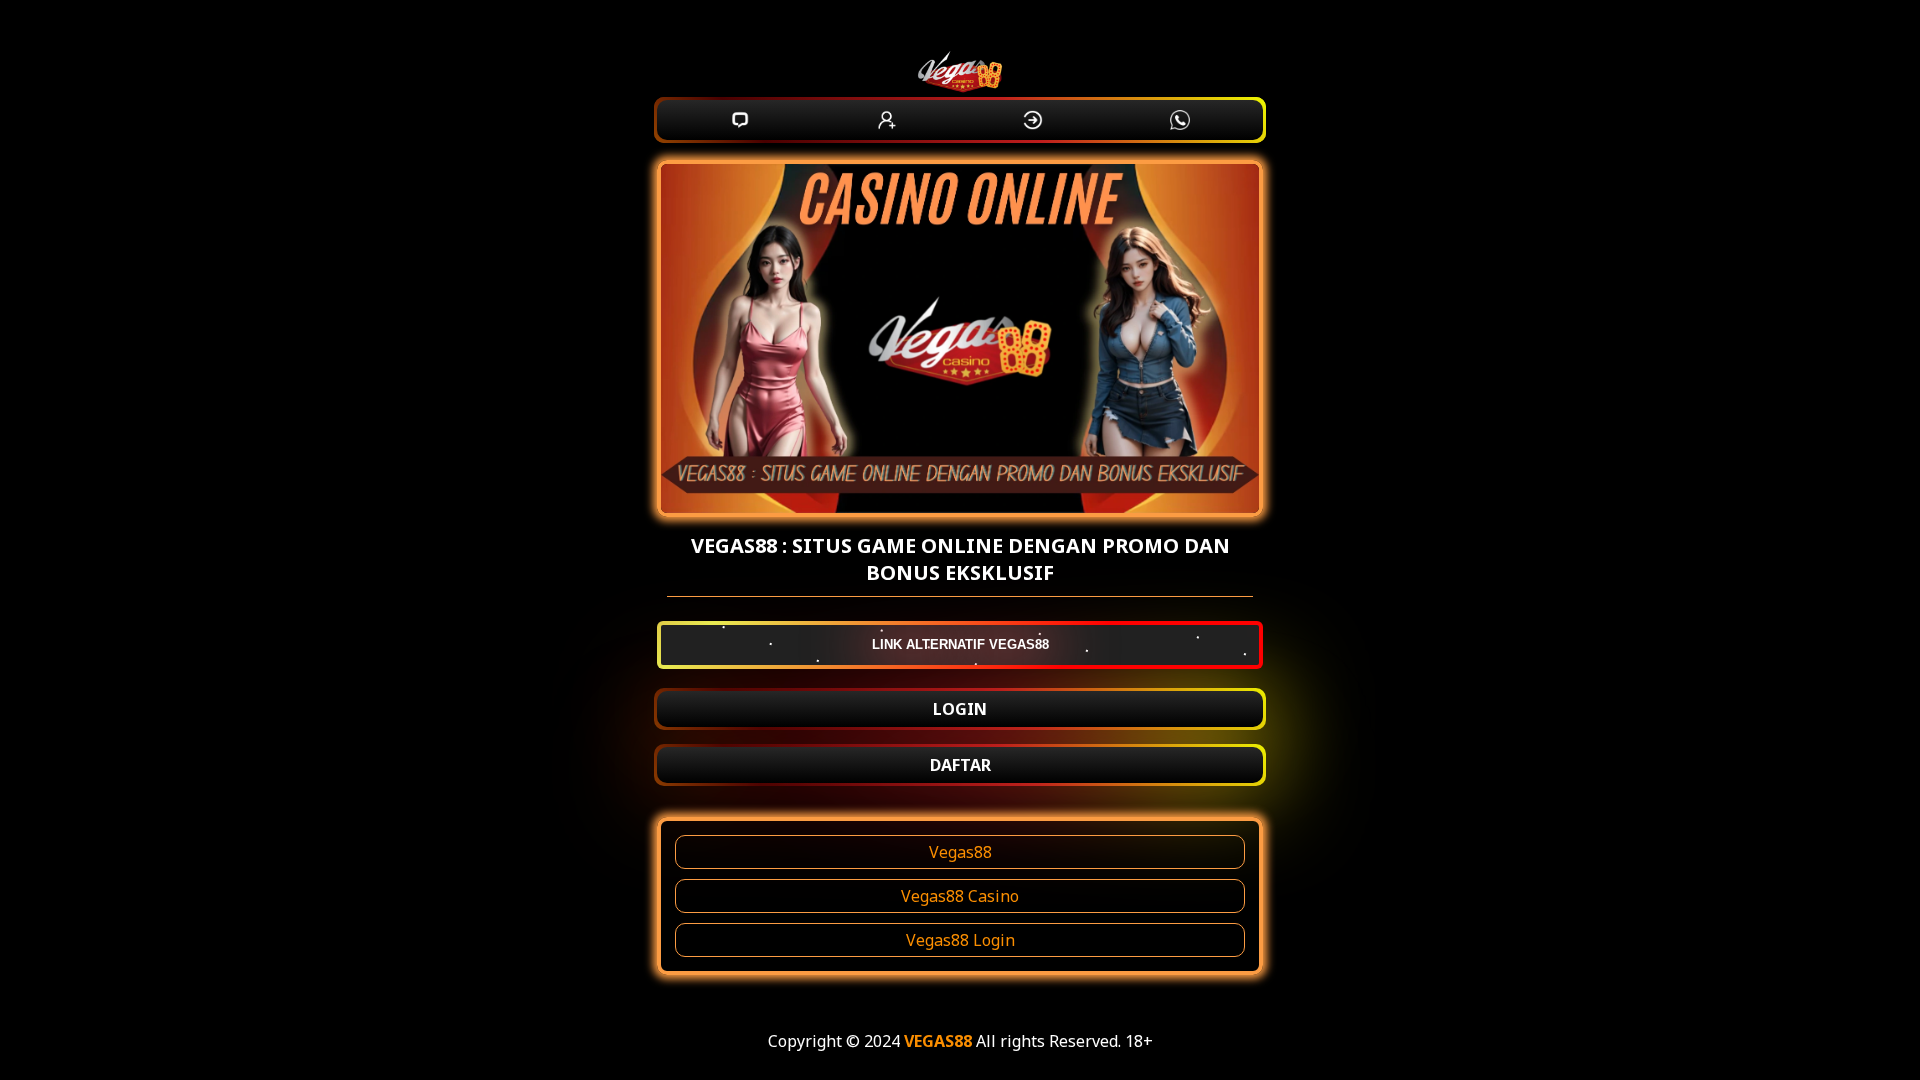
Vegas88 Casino (960, 896)
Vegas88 (960, 852)
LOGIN (960, 709)
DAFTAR (960, 765)
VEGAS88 (938, 1041)
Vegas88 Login (960, 940)
